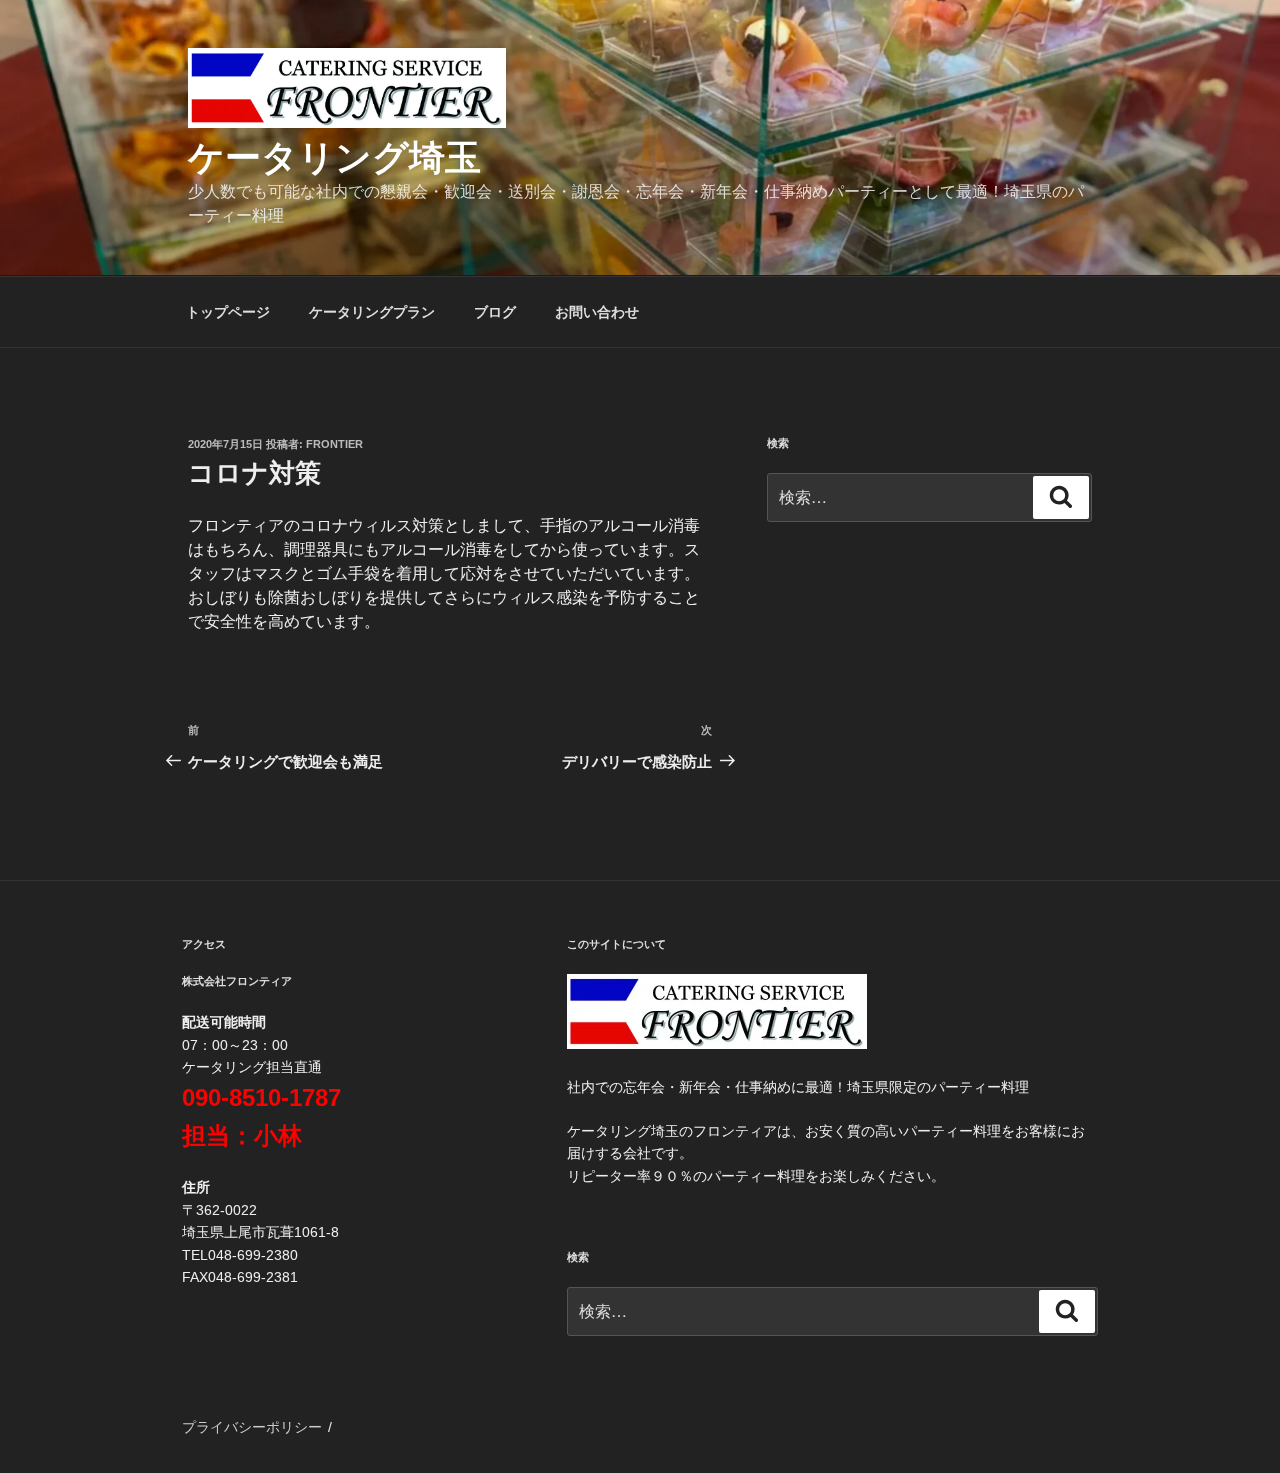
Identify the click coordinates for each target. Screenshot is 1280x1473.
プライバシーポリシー (252, 1427)
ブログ (495, 312)
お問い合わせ (597, 312)
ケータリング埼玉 (334, 157)
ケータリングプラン (372, 312)
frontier (334, 444)
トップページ (228, 312)
